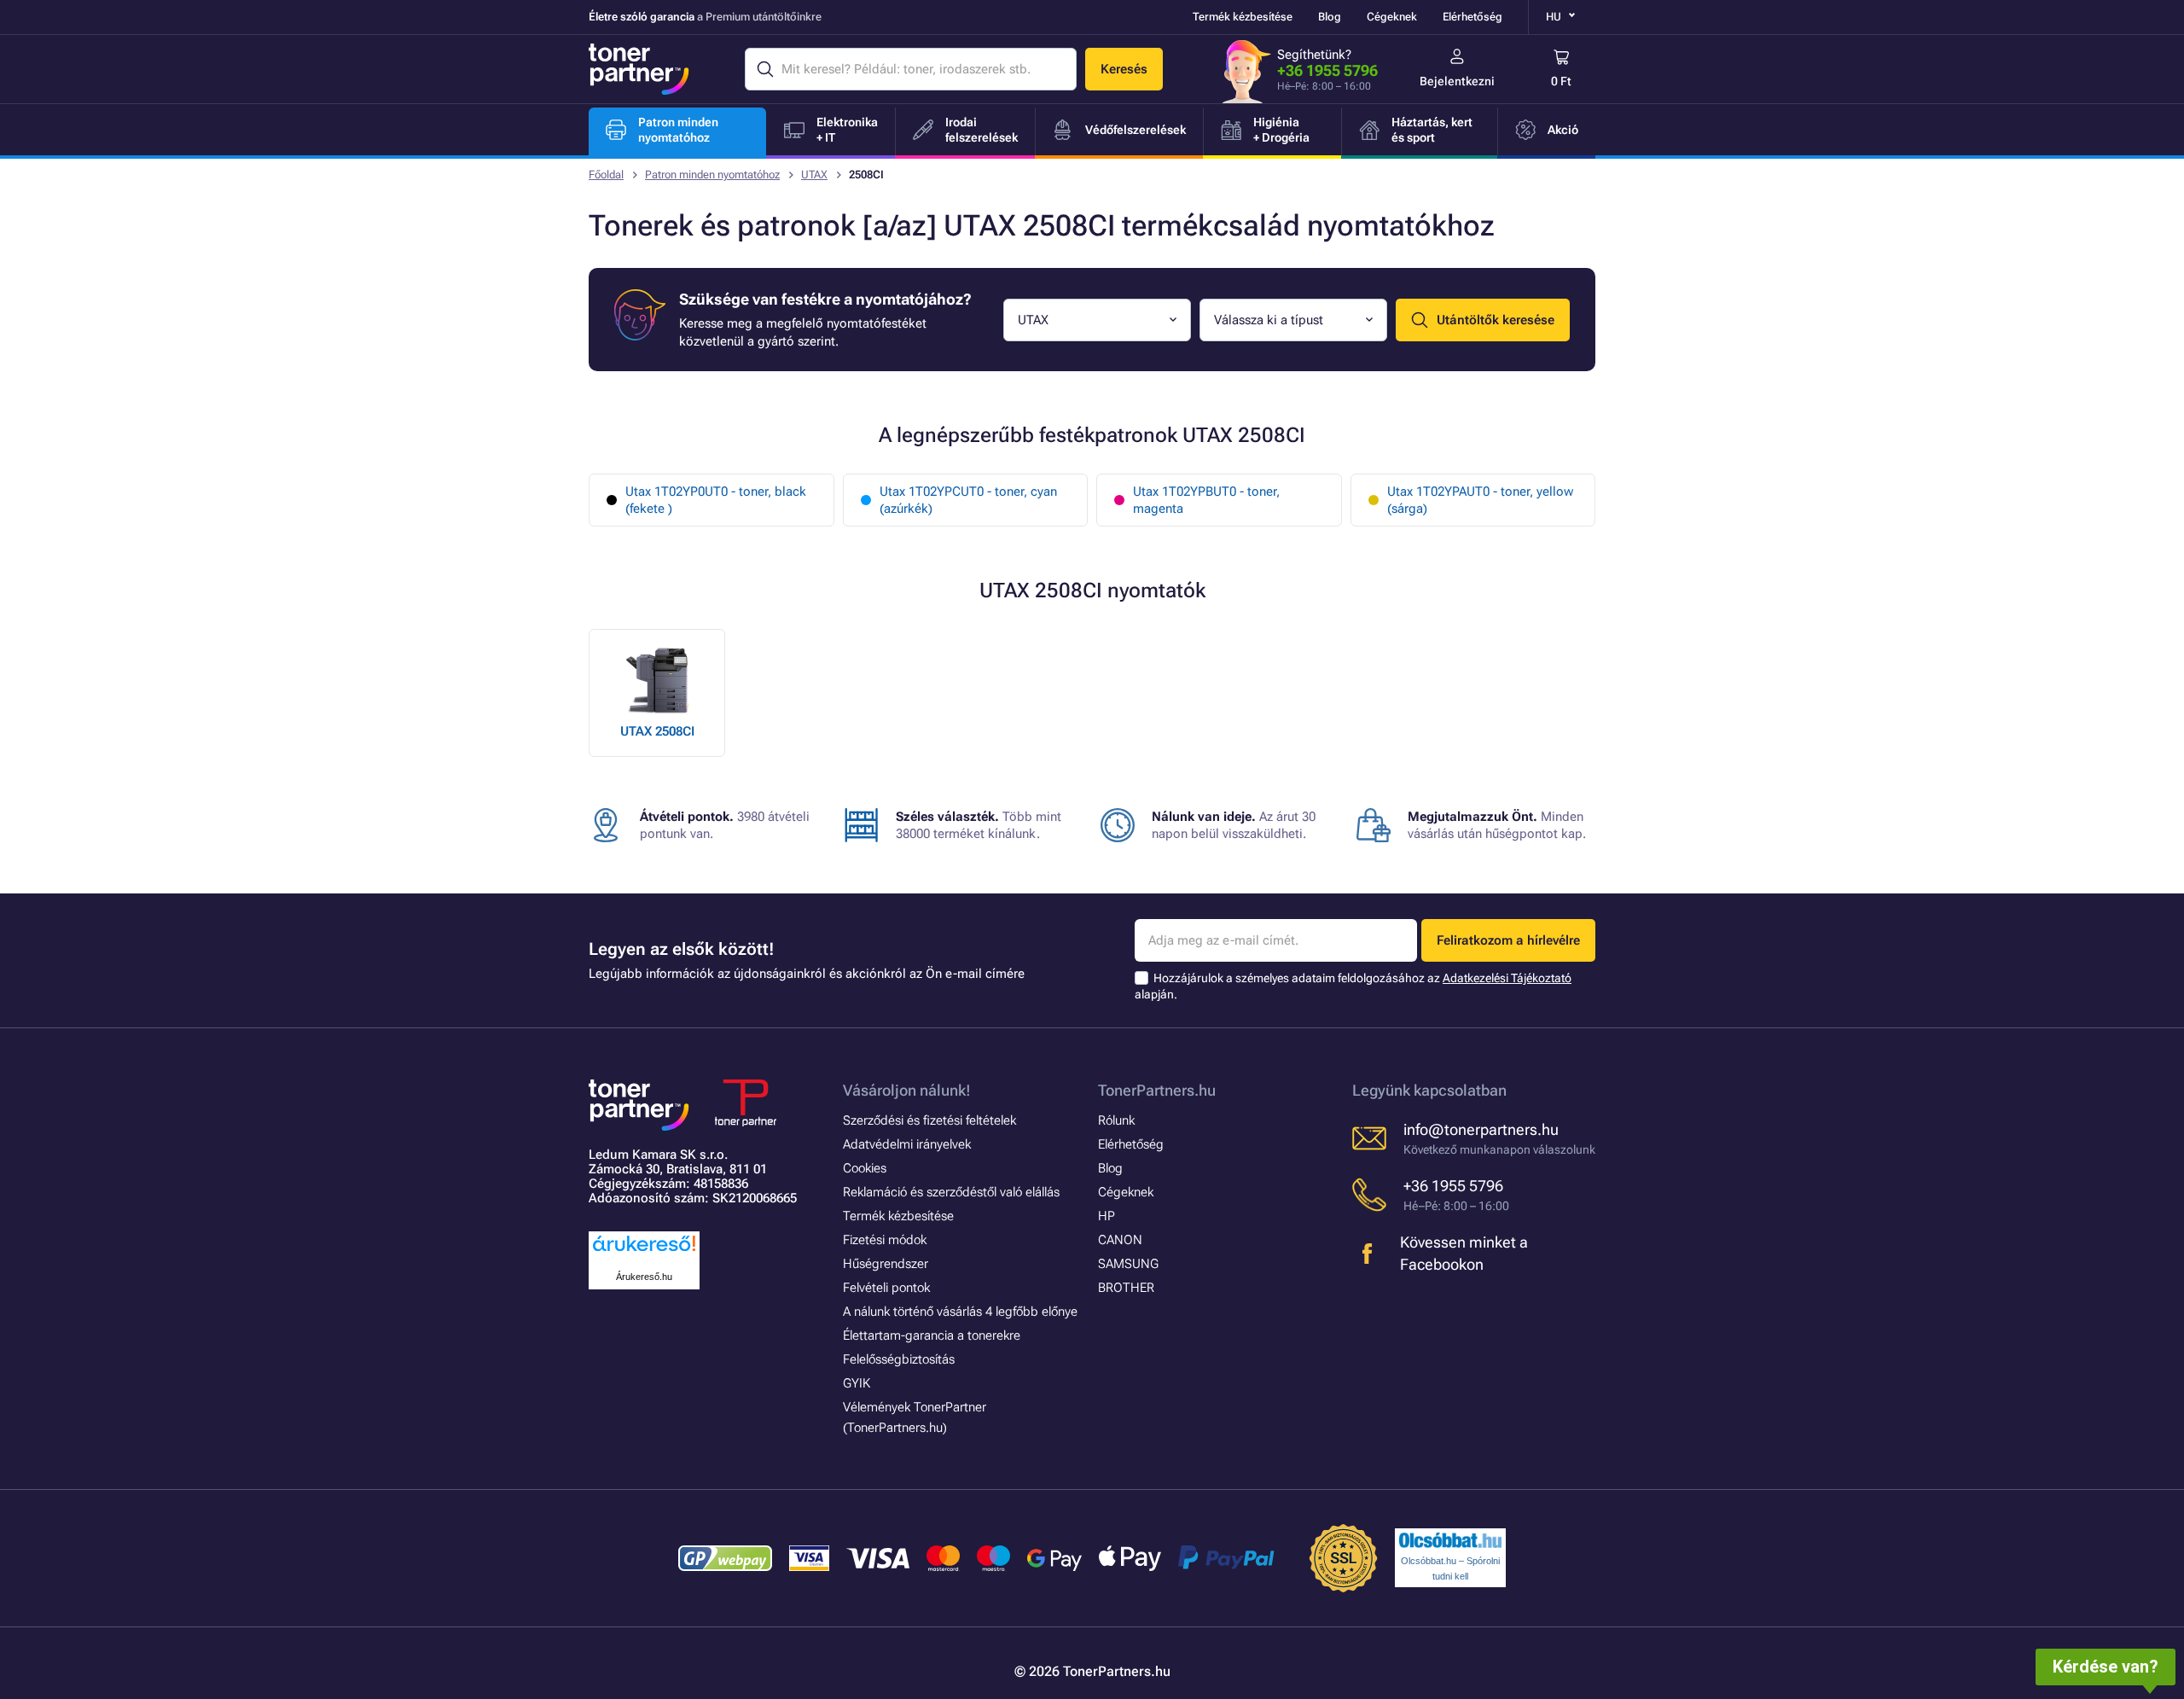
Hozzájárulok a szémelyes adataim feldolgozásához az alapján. (1353, 986)
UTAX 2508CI (657, 731)
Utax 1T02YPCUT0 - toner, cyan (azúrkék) (968, 500)
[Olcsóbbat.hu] (1450, 1540)
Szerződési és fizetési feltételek (929, 1120)
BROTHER (1126, 1288)
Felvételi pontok (886, 1288)
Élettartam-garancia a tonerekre (932, 1335)
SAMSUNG (1128, 1264)
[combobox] (1097, 320)
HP (1107, 1216)
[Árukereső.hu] (644, 1252)
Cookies (865, 1168)
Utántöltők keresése (1496, 320)
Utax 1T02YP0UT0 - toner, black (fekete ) (716, 500)
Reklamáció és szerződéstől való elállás (951, 1192)
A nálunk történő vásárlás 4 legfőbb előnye (960, 1312)
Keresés (1124, 69)
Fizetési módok (885, 1240)
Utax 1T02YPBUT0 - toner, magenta (1206, 500)
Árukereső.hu (644, 1277)
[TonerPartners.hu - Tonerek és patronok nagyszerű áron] (639, 69)
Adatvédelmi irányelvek (907, 1144)
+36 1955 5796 (1327, 70)
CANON (1120, 1240)
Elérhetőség (1472, 17)
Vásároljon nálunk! (907, 1090)
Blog (1330, 17)
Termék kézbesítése (1243, 17)
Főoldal (606, 175)
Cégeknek (1392, 17)
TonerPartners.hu (1157, 1090)
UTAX (814, 175)
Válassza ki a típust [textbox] (1269, 320)
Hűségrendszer (886, 1264)
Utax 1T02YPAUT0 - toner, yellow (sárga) (1480, 500)
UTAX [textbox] (1033, 320)
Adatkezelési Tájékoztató (1507, 978)
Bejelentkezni (1457, 81)
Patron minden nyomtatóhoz (712, 175)
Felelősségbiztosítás (899, 1359)
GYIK (857, 1383)
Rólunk (1116, 1120)
